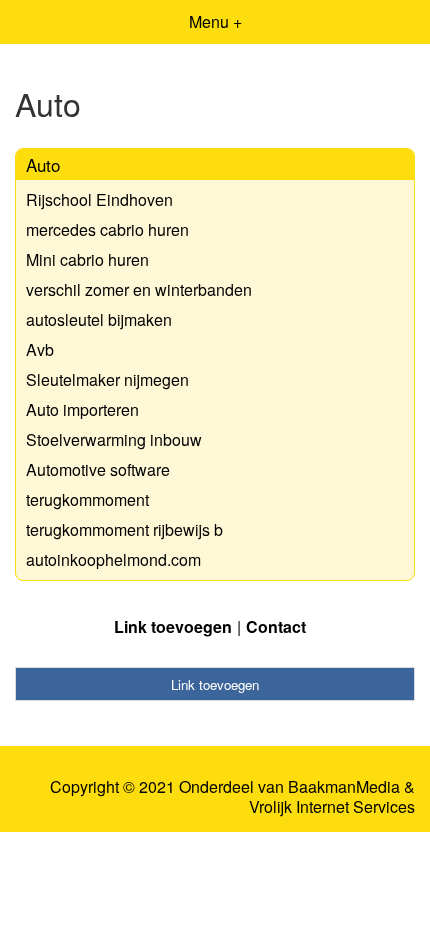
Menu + (215, 21)
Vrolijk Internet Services (332, 807)
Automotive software (98, 469)
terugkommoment (87, 499)
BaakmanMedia (344, 787)
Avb (40, 349)
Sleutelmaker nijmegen (107, 379)
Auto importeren (82, 409)
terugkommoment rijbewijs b (124, 529)
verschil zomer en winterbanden (139, 289)
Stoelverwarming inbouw (114, 439)
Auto (43, 164)
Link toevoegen (173, 626)
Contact (276, 626)
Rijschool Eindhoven (99, 199)
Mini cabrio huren (87, 259)
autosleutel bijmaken (99, 319)
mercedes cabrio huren (107, 229)
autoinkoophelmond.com (113, 559)
